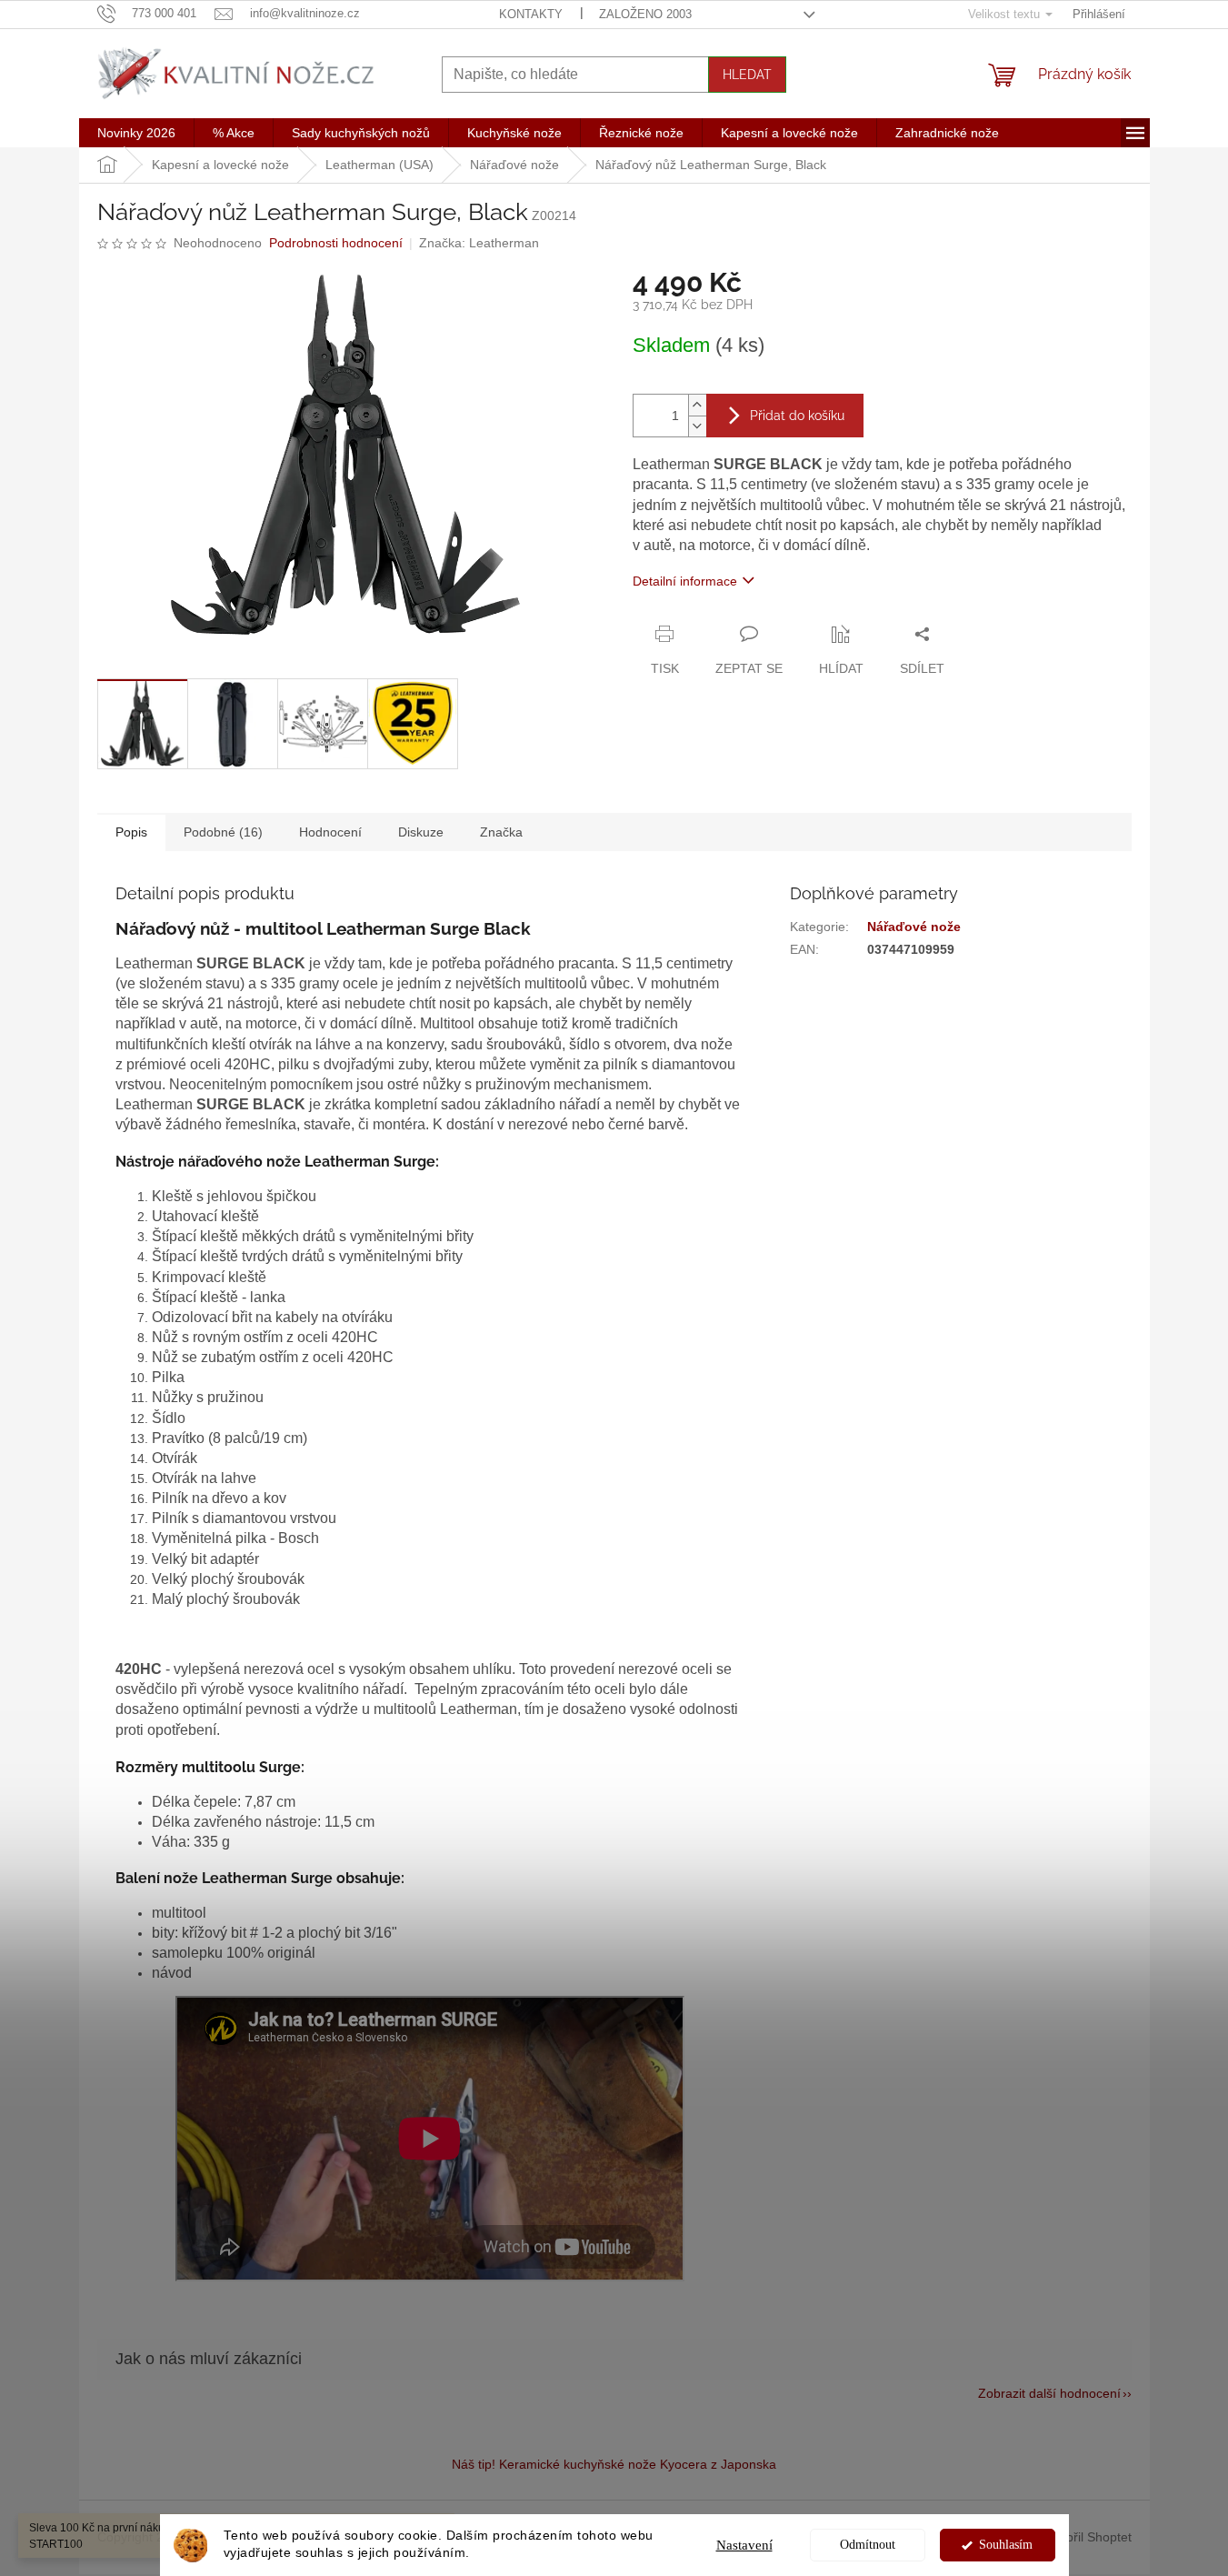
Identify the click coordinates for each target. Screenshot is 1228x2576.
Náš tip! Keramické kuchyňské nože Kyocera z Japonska (614, 2464)
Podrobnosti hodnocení (336, 243)
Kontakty (531, 14)
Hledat (747, 75)
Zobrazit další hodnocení (1049, 2393)
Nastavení (744, 2545)
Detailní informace (685, 581)
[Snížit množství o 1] (697, 426)
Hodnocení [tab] (330, 832)
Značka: (479, 243)
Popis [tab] (131, 832)
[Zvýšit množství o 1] (697, 405)
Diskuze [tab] (421, 832)
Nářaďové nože (914, 927)
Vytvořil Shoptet (1087, 2537)
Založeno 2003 (645, 14)
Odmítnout (868, 2545)
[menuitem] (136, 133)
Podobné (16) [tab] (223, 832)
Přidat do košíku (797, 416)
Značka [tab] (501, 832)
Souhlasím (1006, 2545)
